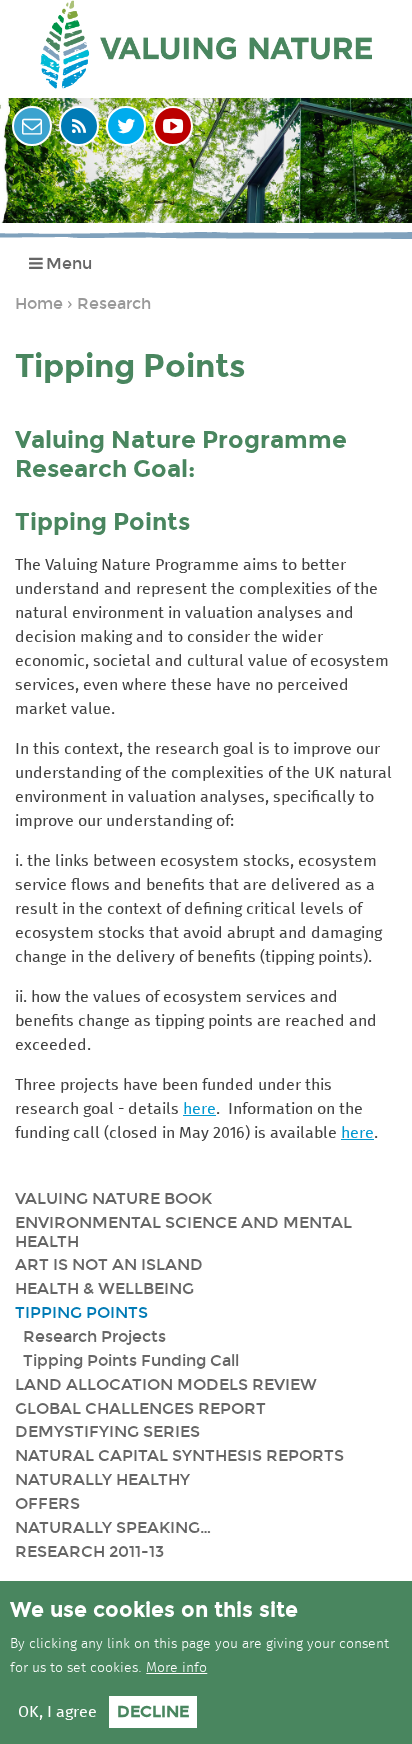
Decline (153, 1711)
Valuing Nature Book (113, 1198)
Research (114, 303)
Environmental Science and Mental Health (183, 1232)
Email (32, 126)
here (199, 1109)
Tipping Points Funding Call (131, 1360)
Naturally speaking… (113, 1527)
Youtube (173, 126)
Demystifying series (107, 1431)
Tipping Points (81, 1312)
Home (39, 303)
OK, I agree (57, 1712)
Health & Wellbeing (104, 1288)
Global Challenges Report (140, 1408)
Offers (47, 1503)
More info (176, 1668)
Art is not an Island (109, 1264)
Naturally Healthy (102, 1479)
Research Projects (94, 1336)
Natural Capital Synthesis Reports (179, 1455)
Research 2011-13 (89, 1551)
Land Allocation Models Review (166, 1384)
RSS (79, 126)
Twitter (126, 126)
